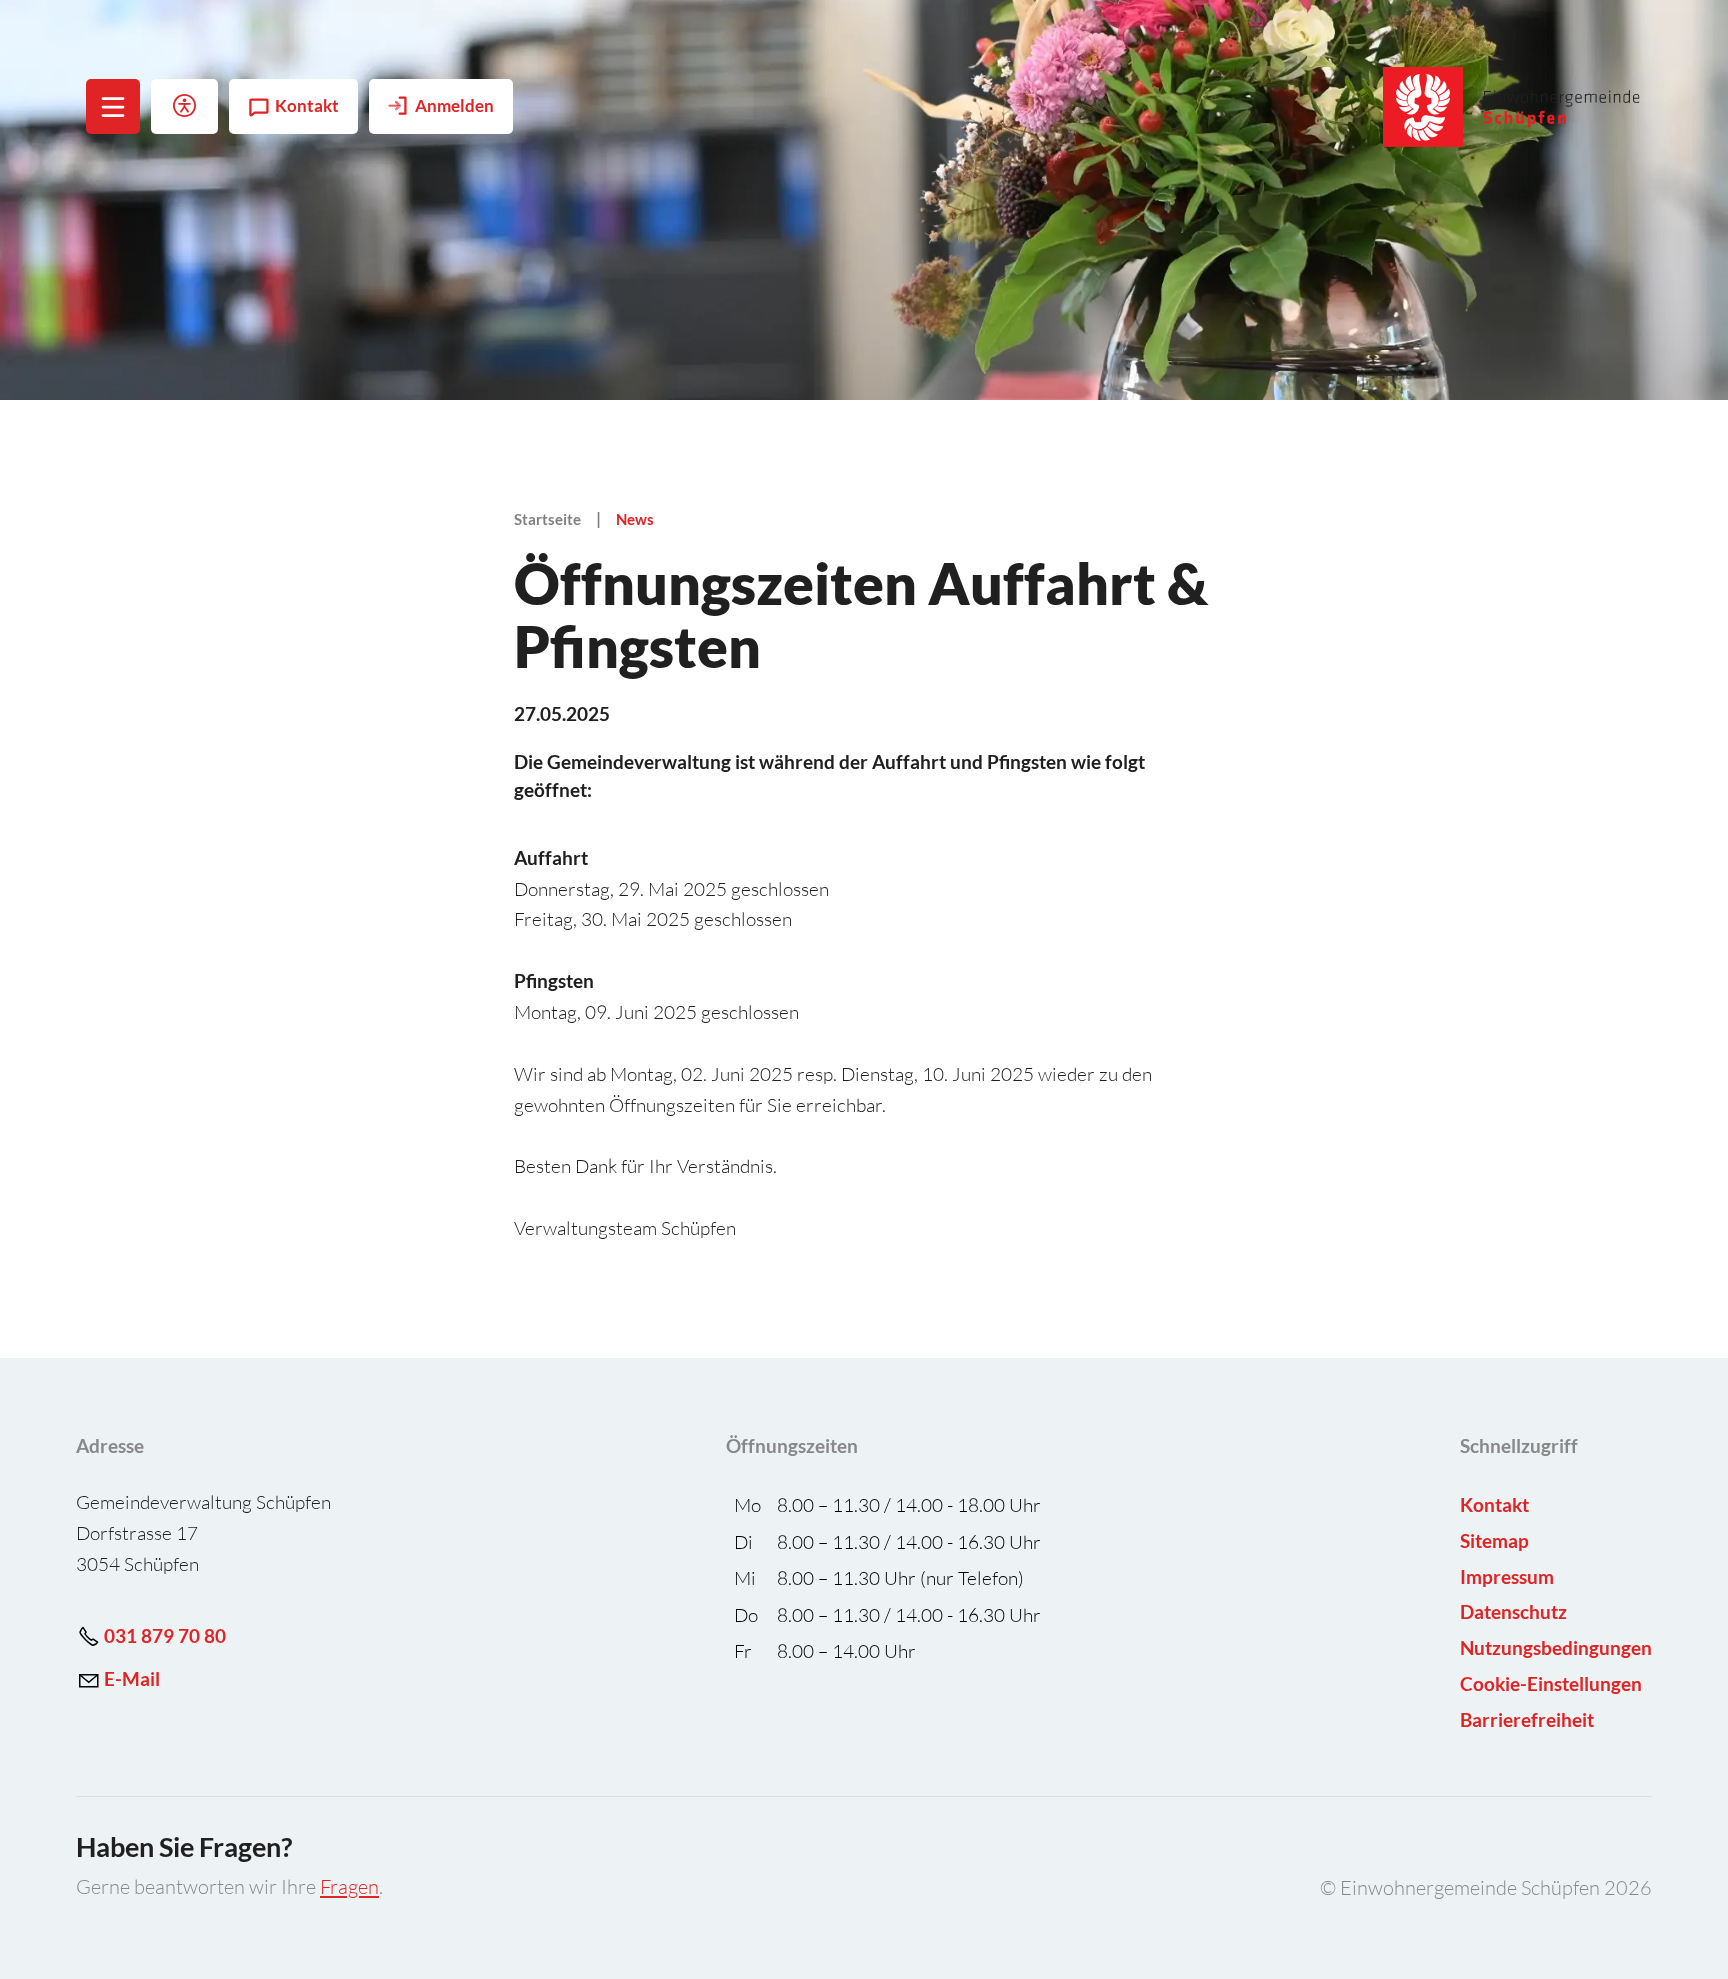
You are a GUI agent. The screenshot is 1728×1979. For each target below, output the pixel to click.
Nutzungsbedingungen (1556, 1647)
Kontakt (307, 106)
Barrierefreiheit (1527, 1719)
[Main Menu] (113, 107)
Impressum (1507, 1576)
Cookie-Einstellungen (1551, 1683)
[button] (113, 106)
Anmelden (454, 106)
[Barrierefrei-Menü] (184, 106)
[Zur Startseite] (1512, 107)
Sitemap (1494, 1540)
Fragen (349, 1886)
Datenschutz (1513, 1611)
